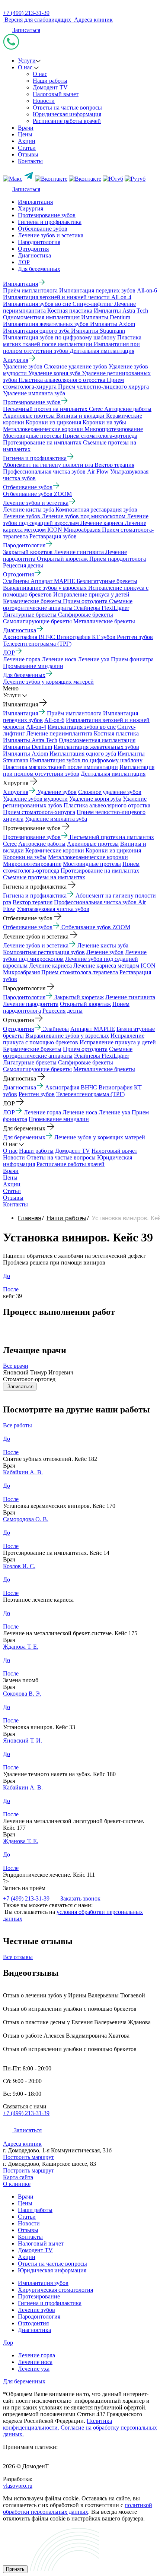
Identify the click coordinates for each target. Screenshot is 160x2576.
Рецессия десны (63, 1011)
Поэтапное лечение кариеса (38, 1600)
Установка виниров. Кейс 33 (39, 1727)
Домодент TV (50, 87)
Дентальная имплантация (113, 774)
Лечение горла (42, 1112)
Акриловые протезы (93, 844)
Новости (44, 101)
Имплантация (35, 202)
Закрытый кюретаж (79, 997)
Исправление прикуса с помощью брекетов (74, 1039)
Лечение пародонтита (31, 1004)
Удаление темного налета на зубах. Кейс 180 (59, 1774)
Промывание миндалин (59, 1119)
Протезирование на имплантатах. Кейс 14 (56, 1553)
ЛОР (24, 262)
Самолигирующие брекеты (37, 1069)
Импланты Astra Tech (30, 740)
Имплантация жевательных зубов (96, 747)
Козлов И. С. (19, 1566)
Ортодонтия (33, 249)
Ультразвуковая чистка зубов (53, 909)
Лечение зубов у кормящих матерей (100, 1137)
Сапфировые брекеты (86, 1062)
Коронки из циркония (113, 850)
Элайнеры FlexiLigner (102, 1056)
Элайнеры (56, 1029)
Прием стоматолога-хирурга (39, 812)
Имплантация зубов (43, 2283)
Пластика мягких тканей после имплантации (60, 767)
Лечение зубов (105, 952)
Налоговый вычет (56, 94)
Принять (15, 2569)
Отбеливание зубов (43, 229)
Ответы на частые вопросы (67, 107)
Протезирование (39, 2296)
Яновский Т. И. (23, 1740)
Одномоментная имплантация (97, 740)
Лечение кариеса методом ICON (114, 966)
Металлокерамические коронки (88, 857)
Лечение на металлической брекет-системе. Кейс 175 (70, 1633)
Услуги (27, 61)
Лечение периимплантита (59, 733)
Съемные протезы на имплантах (44, 877)
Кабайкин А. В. (23, 1472)
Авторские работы (42, 844)
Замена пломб (21, 1680)
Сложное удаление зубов (110, 792)
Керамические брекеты (32, 1049)
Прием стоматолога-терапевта (80, 972)
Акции (27, 141)
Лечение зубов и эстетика (51, 235)
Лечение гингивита (130, 997)
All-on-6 (54, 720)
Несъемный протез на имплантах (112, 837)
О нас (26, 67)
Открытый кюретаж (85, 1004)
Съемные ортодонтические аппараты (68, 1052)
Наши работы (50, 81)
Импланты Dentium (28, 747)
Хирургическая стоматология (55, 2290)
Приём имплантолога (74, 713)
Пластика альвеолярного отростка (107, 805)
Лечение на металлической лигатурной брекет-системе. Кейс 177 (74, 1824)
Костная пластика (116, 733)
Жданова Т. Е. (21, 1647)
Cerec (10, 844)
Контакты (30, 161)
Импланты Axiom (25, 754)
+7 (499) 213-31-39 (26, 13)
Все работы (17, 1425)
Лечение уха (114, 1112)
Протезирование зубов (47, 215)
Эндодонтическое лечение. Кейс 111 (49, 1875)
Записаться (26, 30)
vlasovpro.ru (18, 2486)
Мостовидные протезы (92, 864)
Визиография (116, 1087)
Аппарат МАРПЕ (93, 1029)
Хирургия (31, 208)
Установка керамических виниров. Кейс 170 (59, 1506)
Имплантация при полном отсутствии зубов (79, 770)
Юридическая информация (67, 114)
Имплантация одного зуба (83, 754)
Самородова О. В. (26, 1519)
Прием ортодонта (85, 1049)
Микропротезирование (32, 864)
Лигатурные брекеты (30, 1062)
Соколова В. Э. (22, 1694)
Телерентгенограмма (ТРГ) (90, 1094)
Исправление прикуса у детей (118, 1042)
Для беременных (39, 269)
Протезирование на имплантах (100, 871)
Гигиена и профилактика (50, 222)
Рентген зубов (37, 1094)
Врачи (26, 128)
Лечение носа (80, 1112)
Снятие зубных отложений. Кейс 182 (50, 1459)
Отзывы (28, 154)
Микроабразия (21, 972)
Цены (25, 134)
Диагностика (34, 255)
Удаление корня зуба (95, 799)
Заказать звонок (80, 1898)
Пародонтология (39, 242)
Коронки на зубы (25, 857)
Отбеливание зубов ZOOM (96, 927)
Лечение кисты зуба (103, 945)
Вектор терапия (33, 902)
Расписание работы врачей (67, 121)
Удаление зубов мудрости (35, 799)
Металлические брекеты (104, 1069)
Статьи (27, 148)
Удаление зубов (57, 792)
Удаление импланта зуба (56, 819)
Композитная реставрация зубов (44, 952)
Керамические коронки (55, 850)
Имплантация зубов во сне (82, 727)
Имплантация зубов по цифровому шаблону (86, 760)
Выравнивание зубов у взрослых (67, 1036)
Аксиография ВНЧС (71, 1087)
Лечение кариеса (50, 966)
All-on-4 (36, 727)
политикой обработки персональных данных (78, 2508)
